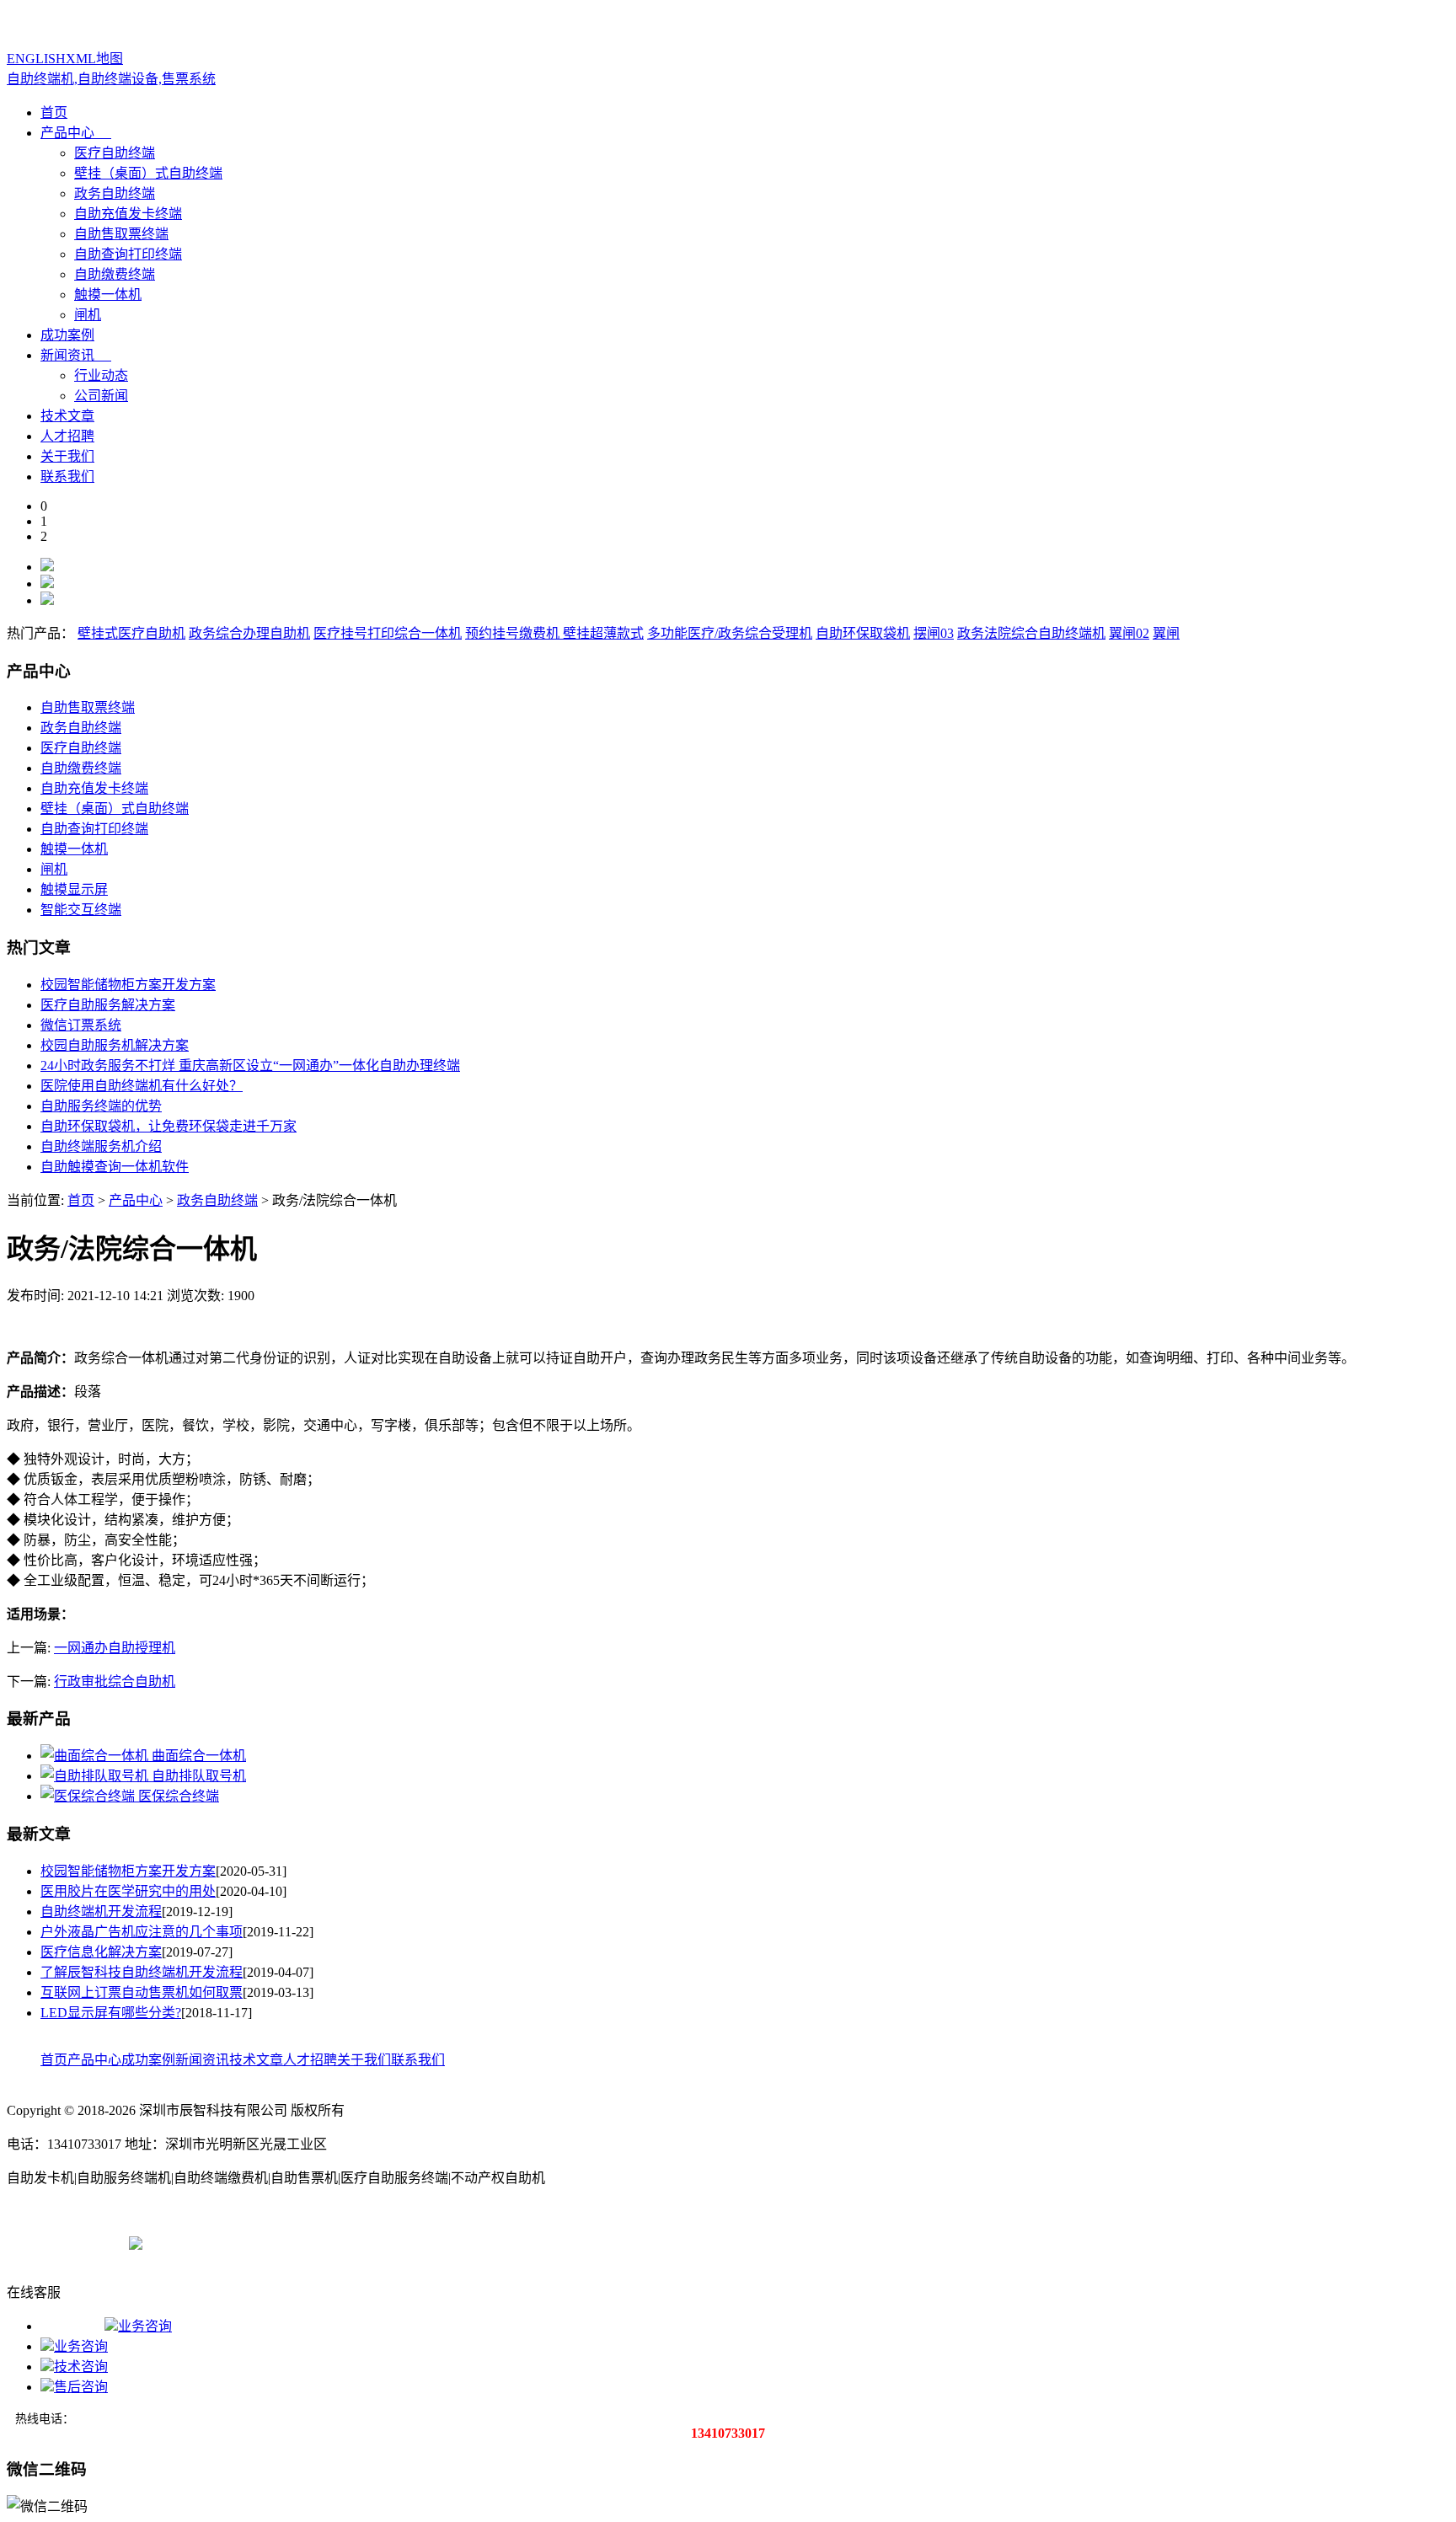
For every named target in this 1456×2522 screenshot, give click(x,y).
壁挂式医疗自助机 (131, 633)
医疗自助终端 (115, 153)
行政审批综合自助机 (115, 1681)
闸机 (88, 315)
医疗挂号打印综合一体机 (388, 633)
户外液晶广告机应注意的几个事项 (142, 1932)
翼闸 (1166, 633)
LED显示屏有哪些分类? (111, 2013)
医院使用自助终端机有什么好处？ (142, 1086)
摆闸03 (934, 633)
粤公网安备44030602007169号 (230, 2242)
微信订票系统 (81, 1025)
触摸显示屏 (74, 889)
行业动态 (101, 375)
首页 (54, 112)
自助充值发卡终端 (128, 214)
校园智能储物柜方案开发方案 (128, 985)
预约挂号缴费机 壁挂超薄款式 (554, 633)
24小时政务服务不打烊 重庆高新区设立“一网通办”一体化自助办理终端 (250, 1066)
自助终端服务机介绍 (101, 1146)
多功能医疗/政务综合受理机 (730, 633)
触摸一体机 (108, 295)
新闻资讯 (67, 355)
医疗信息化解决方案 (101, 1952)
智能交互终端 (81, 910)
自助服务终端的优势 (101, 1106)
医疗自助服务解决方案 (108, 1005)
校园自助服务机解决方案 (115, 1045)
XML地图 (94, 59)
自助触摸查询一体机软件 (115, 1167)
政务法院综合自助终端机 (1031, 633)
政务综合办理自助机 (249, 633)
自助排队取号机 (199, 1776)
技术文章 (67, 416)
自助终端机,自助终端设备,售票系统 (111, 79)
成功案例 (67, 335)
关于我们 (67, 456)
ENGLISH (36, 59)
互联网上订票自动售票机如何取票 (142, 1992)
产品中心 (67, 133)
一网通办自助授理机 (115, 1648)
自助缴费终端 (115, 274)
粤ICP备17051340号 (64, 2242)
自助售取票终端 (121, 234)
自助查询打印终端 (128, 254)
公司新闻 (101, 396)
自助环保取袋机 (863, 633)
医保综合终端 (179, 1796)
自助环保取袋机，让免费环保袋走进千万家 (169, 1126)
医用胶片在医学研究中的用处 (128, 1891)
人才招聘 (67, 436)
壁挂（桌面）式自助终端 (148, 173)
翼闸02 (1129, 633)
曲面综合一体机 (199, 1756)
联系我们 (67, 477)
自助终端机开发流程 (101, 1912)
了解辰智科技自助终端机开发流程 (142, 1972)
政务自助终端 (115, 193)
